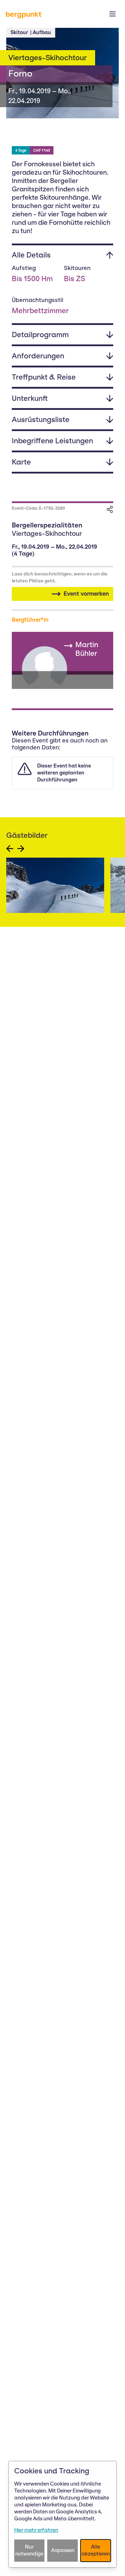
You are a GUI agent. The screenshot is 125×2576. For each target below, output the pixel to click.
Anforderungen (38, 356)
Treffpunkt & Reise (44, 377)
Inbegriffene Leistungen (52, 441)
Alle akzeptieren (96, 2550)
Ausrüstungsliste (41, 419)
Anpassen (63, 2550)
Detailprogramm (40, 335)
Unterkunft (30, 398)
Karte (21, 462)
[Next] (21, 849)
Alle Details (31, 255)
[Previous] (10, 849)
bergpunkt (24, 14)
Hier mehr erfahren (36, 2530)
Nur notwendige (29, 2550)
